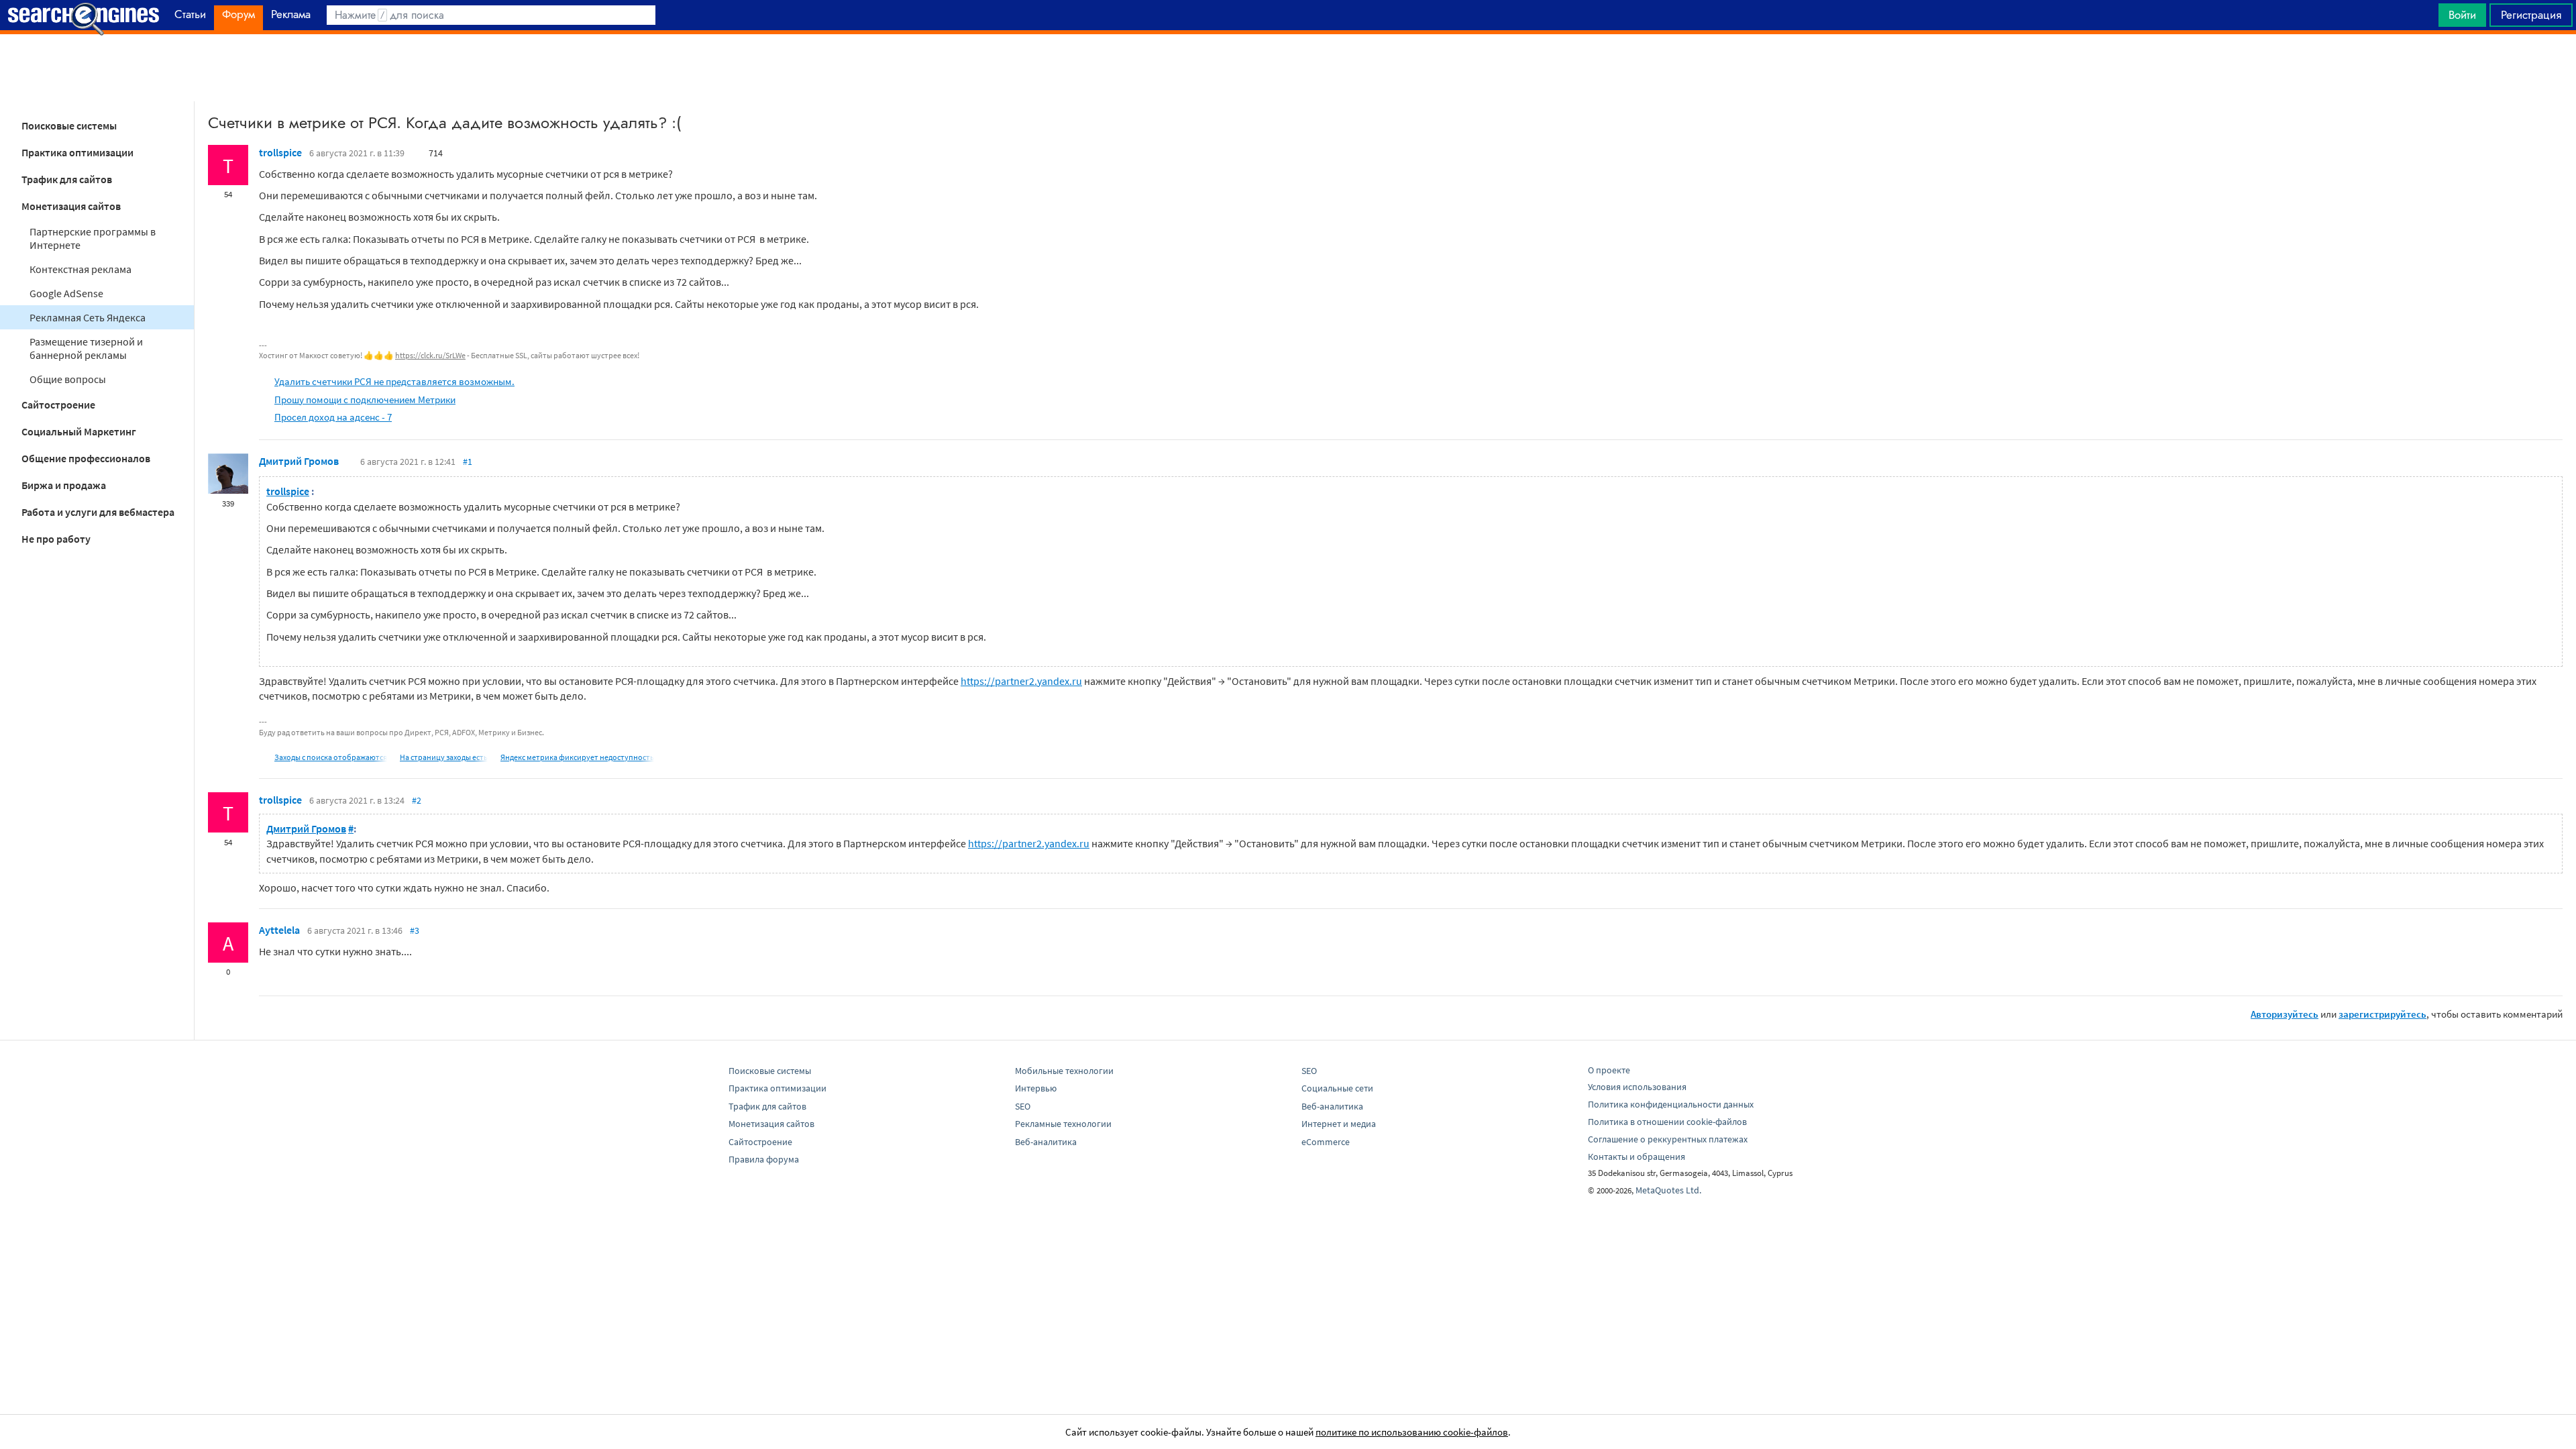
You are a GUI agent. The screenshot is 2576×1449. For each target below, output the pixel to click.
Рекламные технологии (1063, 1124)
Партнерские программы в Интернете (93, 238)
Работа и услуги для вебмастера (98, 512)
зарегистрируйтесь (2382, 1014)
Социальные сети (1337, 1088)
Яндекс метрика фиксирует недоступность (577, 757)
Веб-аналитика (1046, 1142)
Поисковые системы (69, 125)
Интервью (1036, 1088)
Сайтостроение (58, 405)
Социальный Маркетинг (79, 431)
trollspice (280, 152)
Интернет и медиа (1339, 1124)
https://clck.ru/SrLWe (430, 355)
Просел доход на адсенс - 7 (333, 417)
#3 (415, 930)
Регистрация (2531, 15)
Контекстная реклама (80, 269)
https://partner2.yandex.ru (1021, 681)
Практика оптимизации (77, 152)
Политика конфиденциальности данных (1671, 1104)
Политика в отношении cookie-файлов (1667, 1122)
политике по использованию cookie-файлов (1412, 1432)
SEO (1023, 1106)
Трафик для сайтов (67, 179)
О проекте (1609, 1070)
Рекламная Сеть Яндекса (88, 317)
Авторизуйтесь (2285, 1014)
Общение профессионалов (86, 458)
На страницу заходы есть (444, 757)
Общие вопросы (68, 379)
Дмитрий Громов (299, 461)
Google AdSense (66, 293)
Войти (2462, 15)
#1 (468, 462)
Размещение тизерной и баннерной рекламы (86, 348)
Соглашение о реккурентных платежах (1668, 1139)
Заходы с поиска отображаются (331, 757)
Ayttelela (279, 930)
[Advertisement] (1288, 68)
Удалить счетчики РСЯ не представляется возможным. (394, 381)
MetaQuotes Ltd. (1668, 1190)
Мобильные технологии (1064, 1071)
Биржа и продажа (64, 485)
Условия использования (1637, 1087)
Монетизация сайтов (71, 206)
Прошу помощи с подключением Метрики (365, 399)
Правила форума (764, 1159)
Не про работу (56, 539)
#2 (417, 800)
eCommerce (1326, 1142)
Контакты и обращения (1636, 1157)
